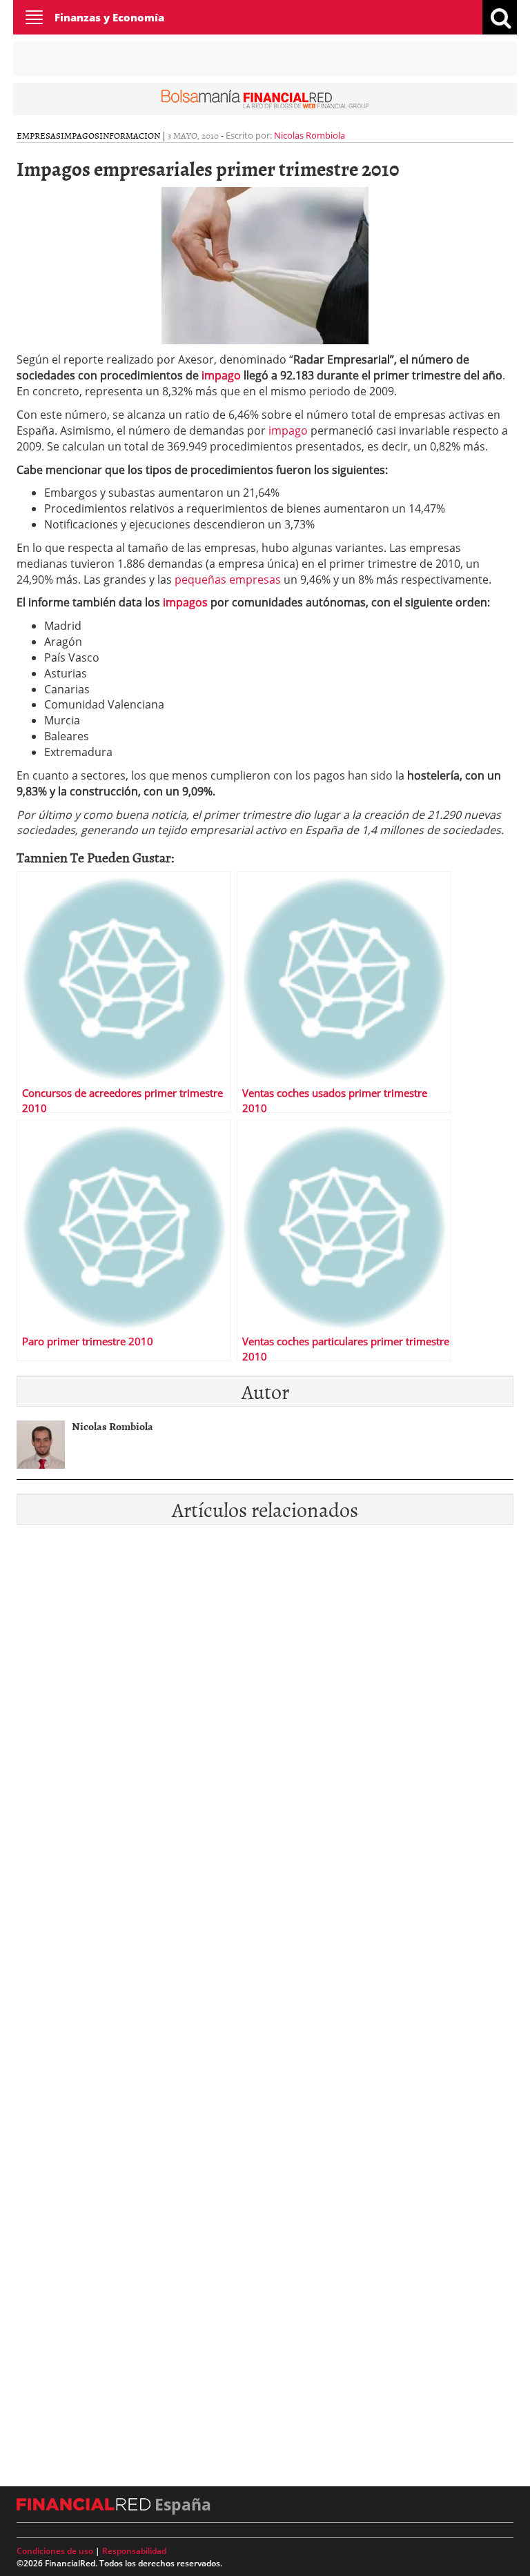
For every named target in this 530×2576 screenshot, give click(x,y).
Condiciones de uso (55, 2551)
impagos (185, 602)
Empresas (39, 135)
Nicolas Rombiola (310, 135)
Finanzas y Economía (109, 17)
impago (221, 375)
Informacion (130, 135)
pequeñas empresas (228, 579)
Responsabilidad (134, 2551)
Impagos (80, 135)
